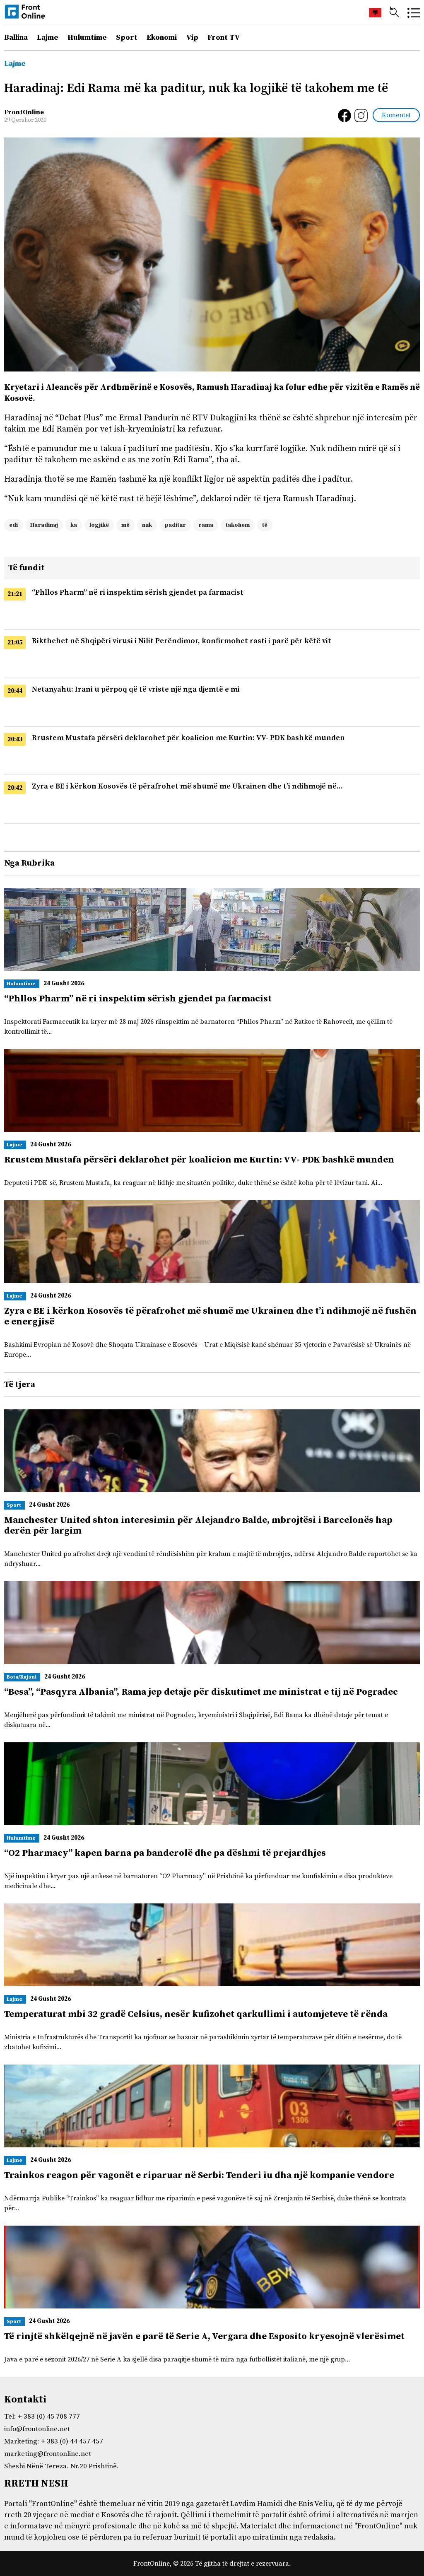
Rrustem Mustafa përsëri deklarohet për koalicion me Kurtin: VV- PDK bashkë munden (188, 738)
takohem (238, 525)
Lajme (48, 37)
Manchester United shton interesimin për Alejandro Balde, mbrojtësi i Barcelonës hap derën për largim (198, 1526)
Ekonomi (162, 37)
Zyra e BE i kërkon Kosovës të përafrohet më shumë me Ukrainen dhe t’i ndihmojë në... (187, 786)
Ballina (16, 37)
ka (74, 525)
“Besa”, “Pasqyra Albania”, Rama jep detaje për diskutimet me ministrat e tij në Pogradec (201, 1692)
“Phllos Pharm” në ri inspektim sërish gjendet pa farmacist (138, 592)
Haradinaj (44, 525)
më (125, 525)
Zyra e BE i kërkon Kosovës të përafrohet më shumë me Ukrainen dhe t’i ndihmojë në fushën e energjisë (210, 1316)
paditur (175, 525)
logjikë (99, 525)
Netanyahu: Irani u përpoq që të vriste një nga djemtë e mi (136, 689)
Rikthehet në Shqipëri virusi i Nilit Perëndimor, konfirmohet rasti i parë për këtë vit (182, 641)
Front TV (224, 37)
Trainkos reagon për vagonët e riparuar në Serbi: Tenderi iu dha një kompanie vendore (199, 2175)
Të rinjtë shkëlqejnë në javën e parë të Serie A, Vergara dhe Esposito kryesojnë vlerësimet (204, 2336)
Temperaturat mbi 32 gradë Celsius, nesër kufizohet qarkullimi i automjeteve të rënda (196, 2014)
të (265, 525)
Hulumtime (87, 37)
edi (13, 525)
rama (206, 525)
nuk (147, 525)
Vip (192, 37)
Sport (127, 37)
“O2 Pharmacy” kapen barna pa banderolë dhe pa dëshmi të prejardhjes (165, 1853)
